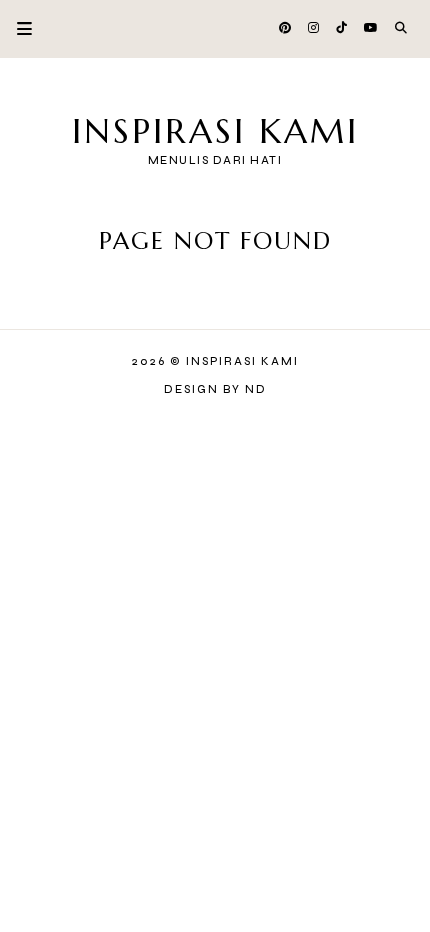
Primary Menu (16, 28)
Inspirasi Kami (215, 131)
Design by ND (215, 389)
